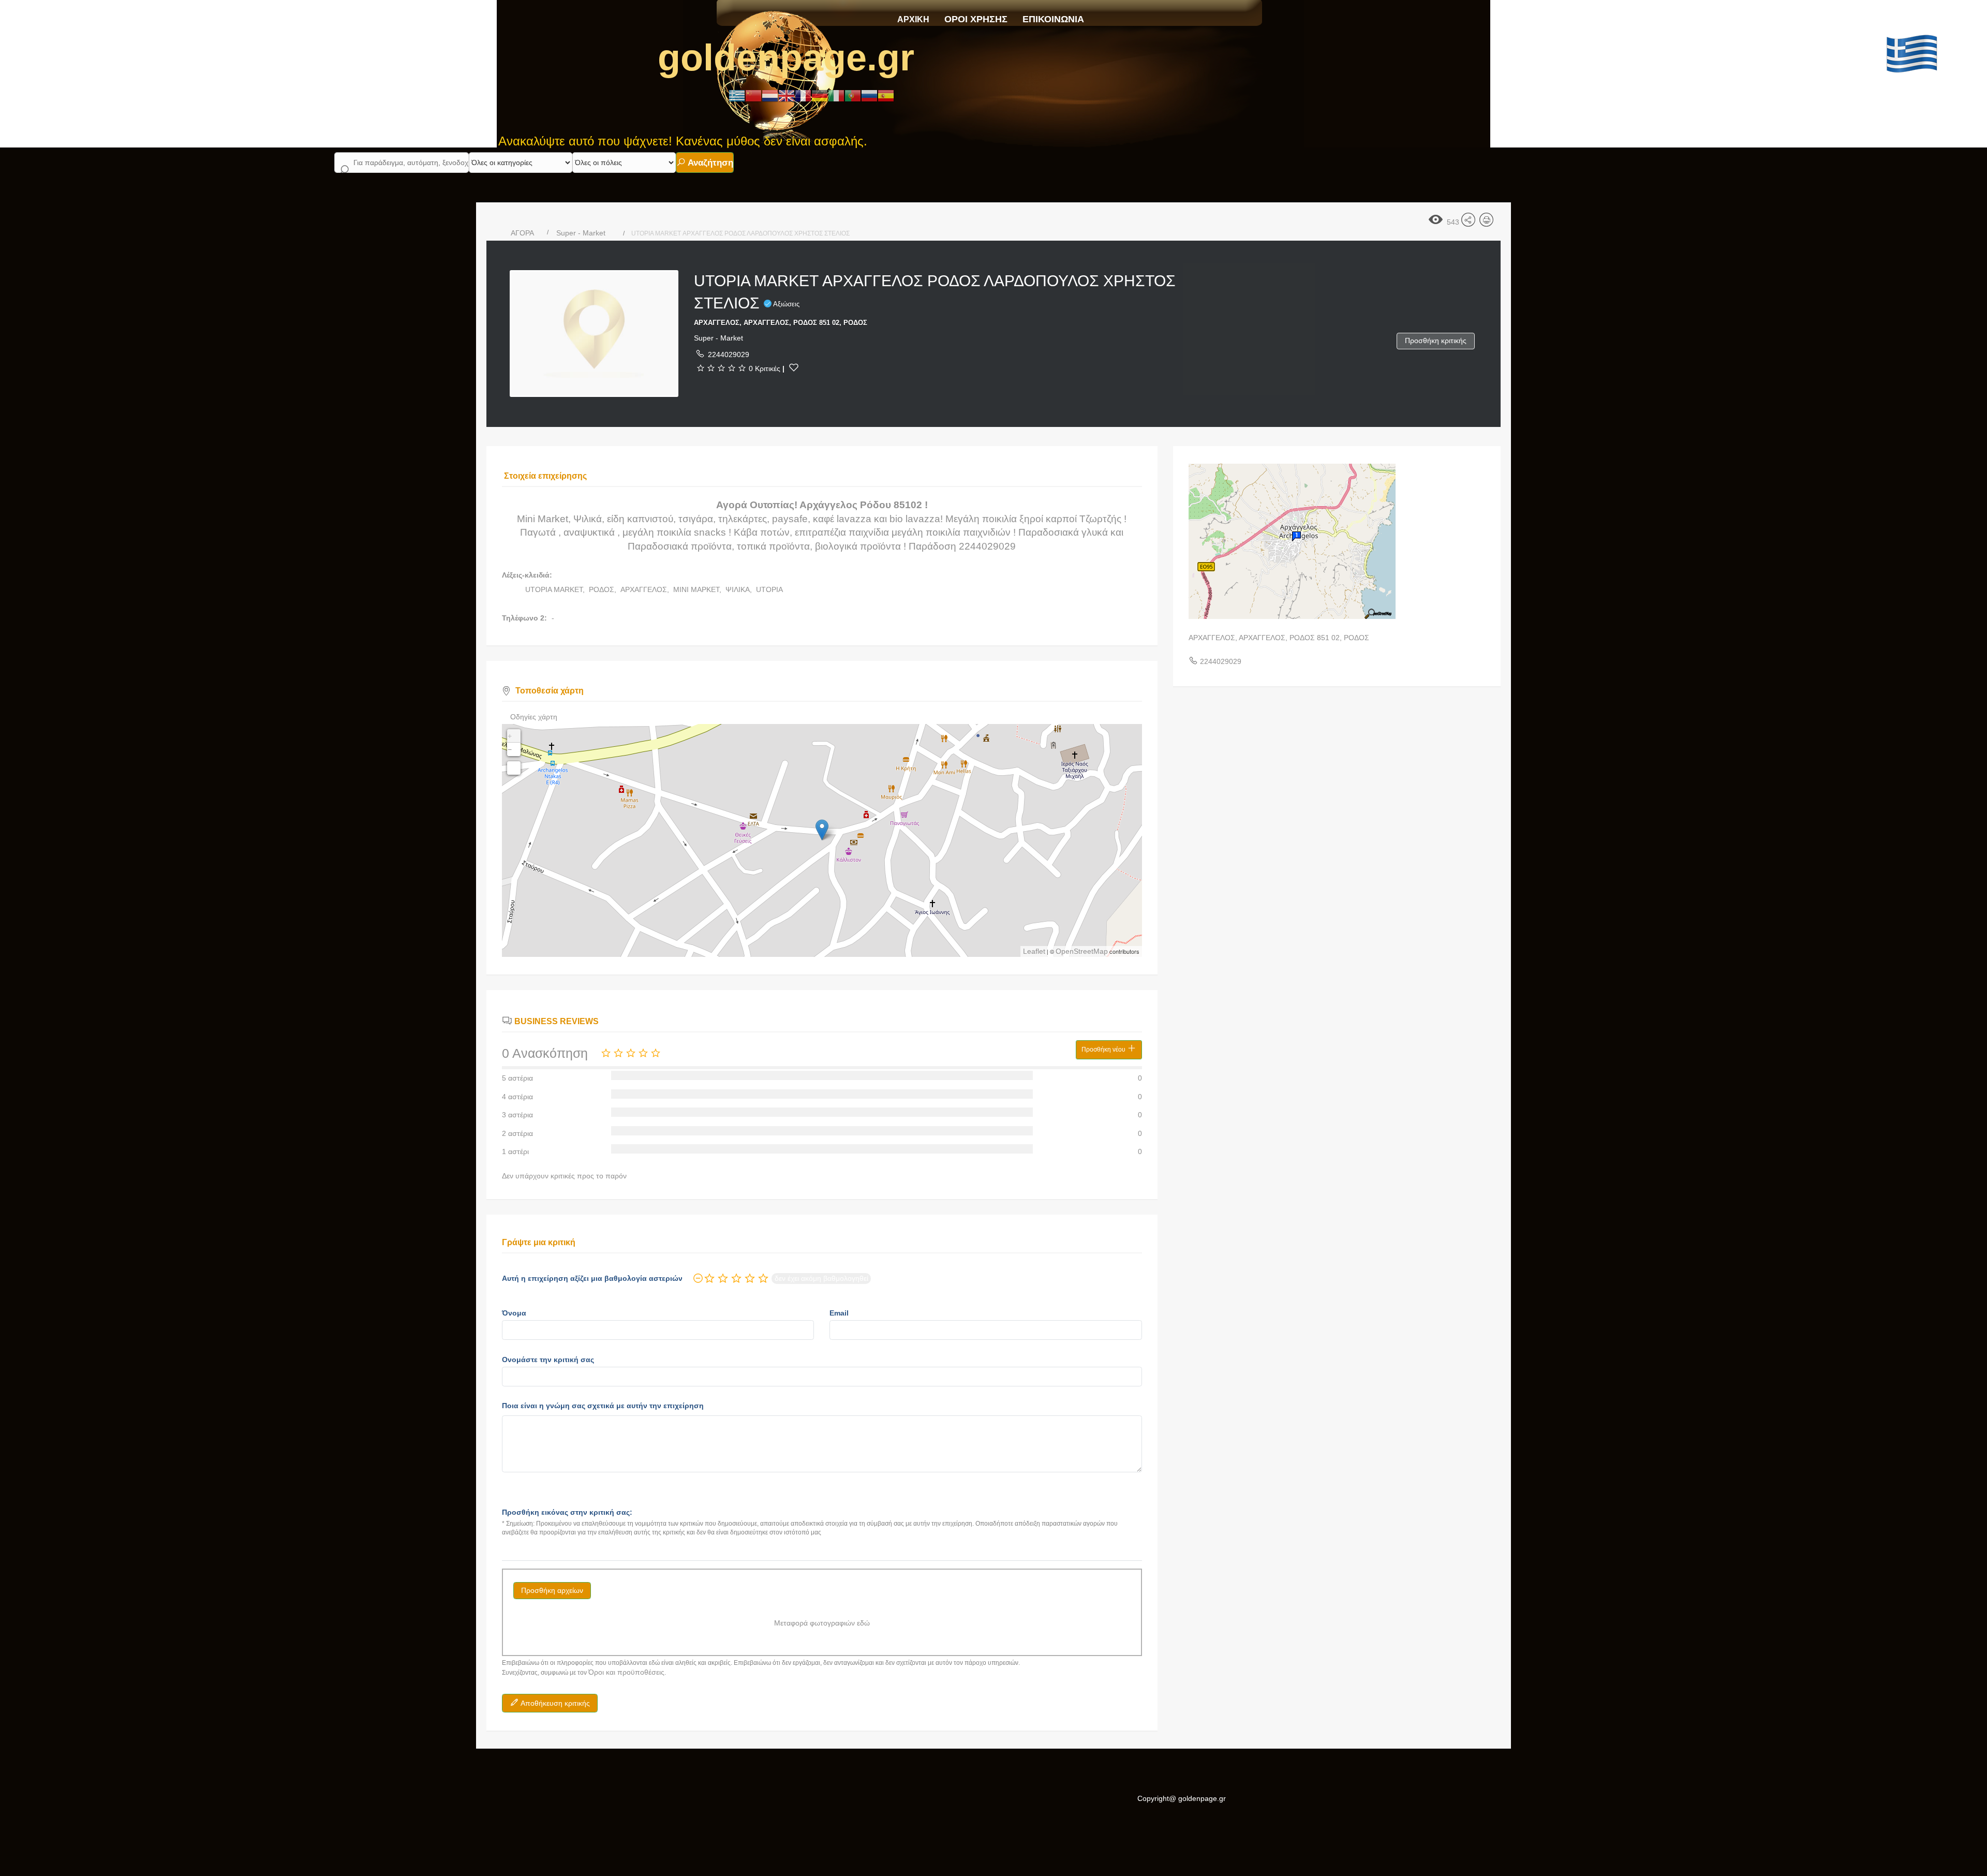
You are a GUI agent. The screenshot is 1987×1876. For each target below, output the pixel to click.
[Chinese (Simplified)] (753, 95)
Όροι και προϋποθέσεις (626, 1672)
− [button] (510, 749)
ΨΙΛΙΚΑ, (740, 589)
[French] (803, 95)
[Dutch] (770, 95)
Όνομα (514, 1313)
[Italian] (836, 95)
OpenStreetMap (1082, 951)
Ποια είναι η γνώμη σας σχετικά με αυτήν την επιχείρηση (603, 1406)
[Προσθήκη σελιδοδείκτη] (794, 367)
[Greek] (737, 95)
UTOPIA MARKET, (556, 589)
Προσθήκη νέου (1104, 1050)
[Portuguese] (853, 95)
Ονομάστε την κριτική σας (548, 1360)
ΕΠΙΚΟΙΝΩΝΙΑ (1053, 19)
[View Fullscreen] (514, 768)
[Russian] (869, 95)
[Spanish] (886, 95)
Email (839, 1313)
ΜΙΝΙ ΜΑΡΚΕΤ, (698, 589)
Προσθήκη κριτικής (1436, 341)
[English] (787, 95)
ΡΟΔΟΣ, (604, 589)
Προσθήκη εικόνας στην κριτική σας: (567, 1512)
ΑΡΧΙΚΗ (913, 19)
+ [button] (510, 736)
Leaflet (1034, 951)
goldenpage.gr (786, 57)
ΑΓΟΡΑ (522, 233)
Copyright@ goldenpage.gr (1182, 1798)
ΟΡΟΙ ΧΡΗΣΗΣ (976, 19)
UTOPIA (769, 589)
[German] (820, 95)
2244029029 (729, 354)
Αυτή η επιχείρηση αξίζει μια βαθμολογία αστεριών (592, 1278)
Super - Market (581, 233)
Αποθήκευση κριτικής (554, 1703)
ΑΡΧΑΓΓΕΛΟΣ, (646, 589)
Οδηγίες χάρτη (534, 717)
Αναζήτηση (709, 163)
